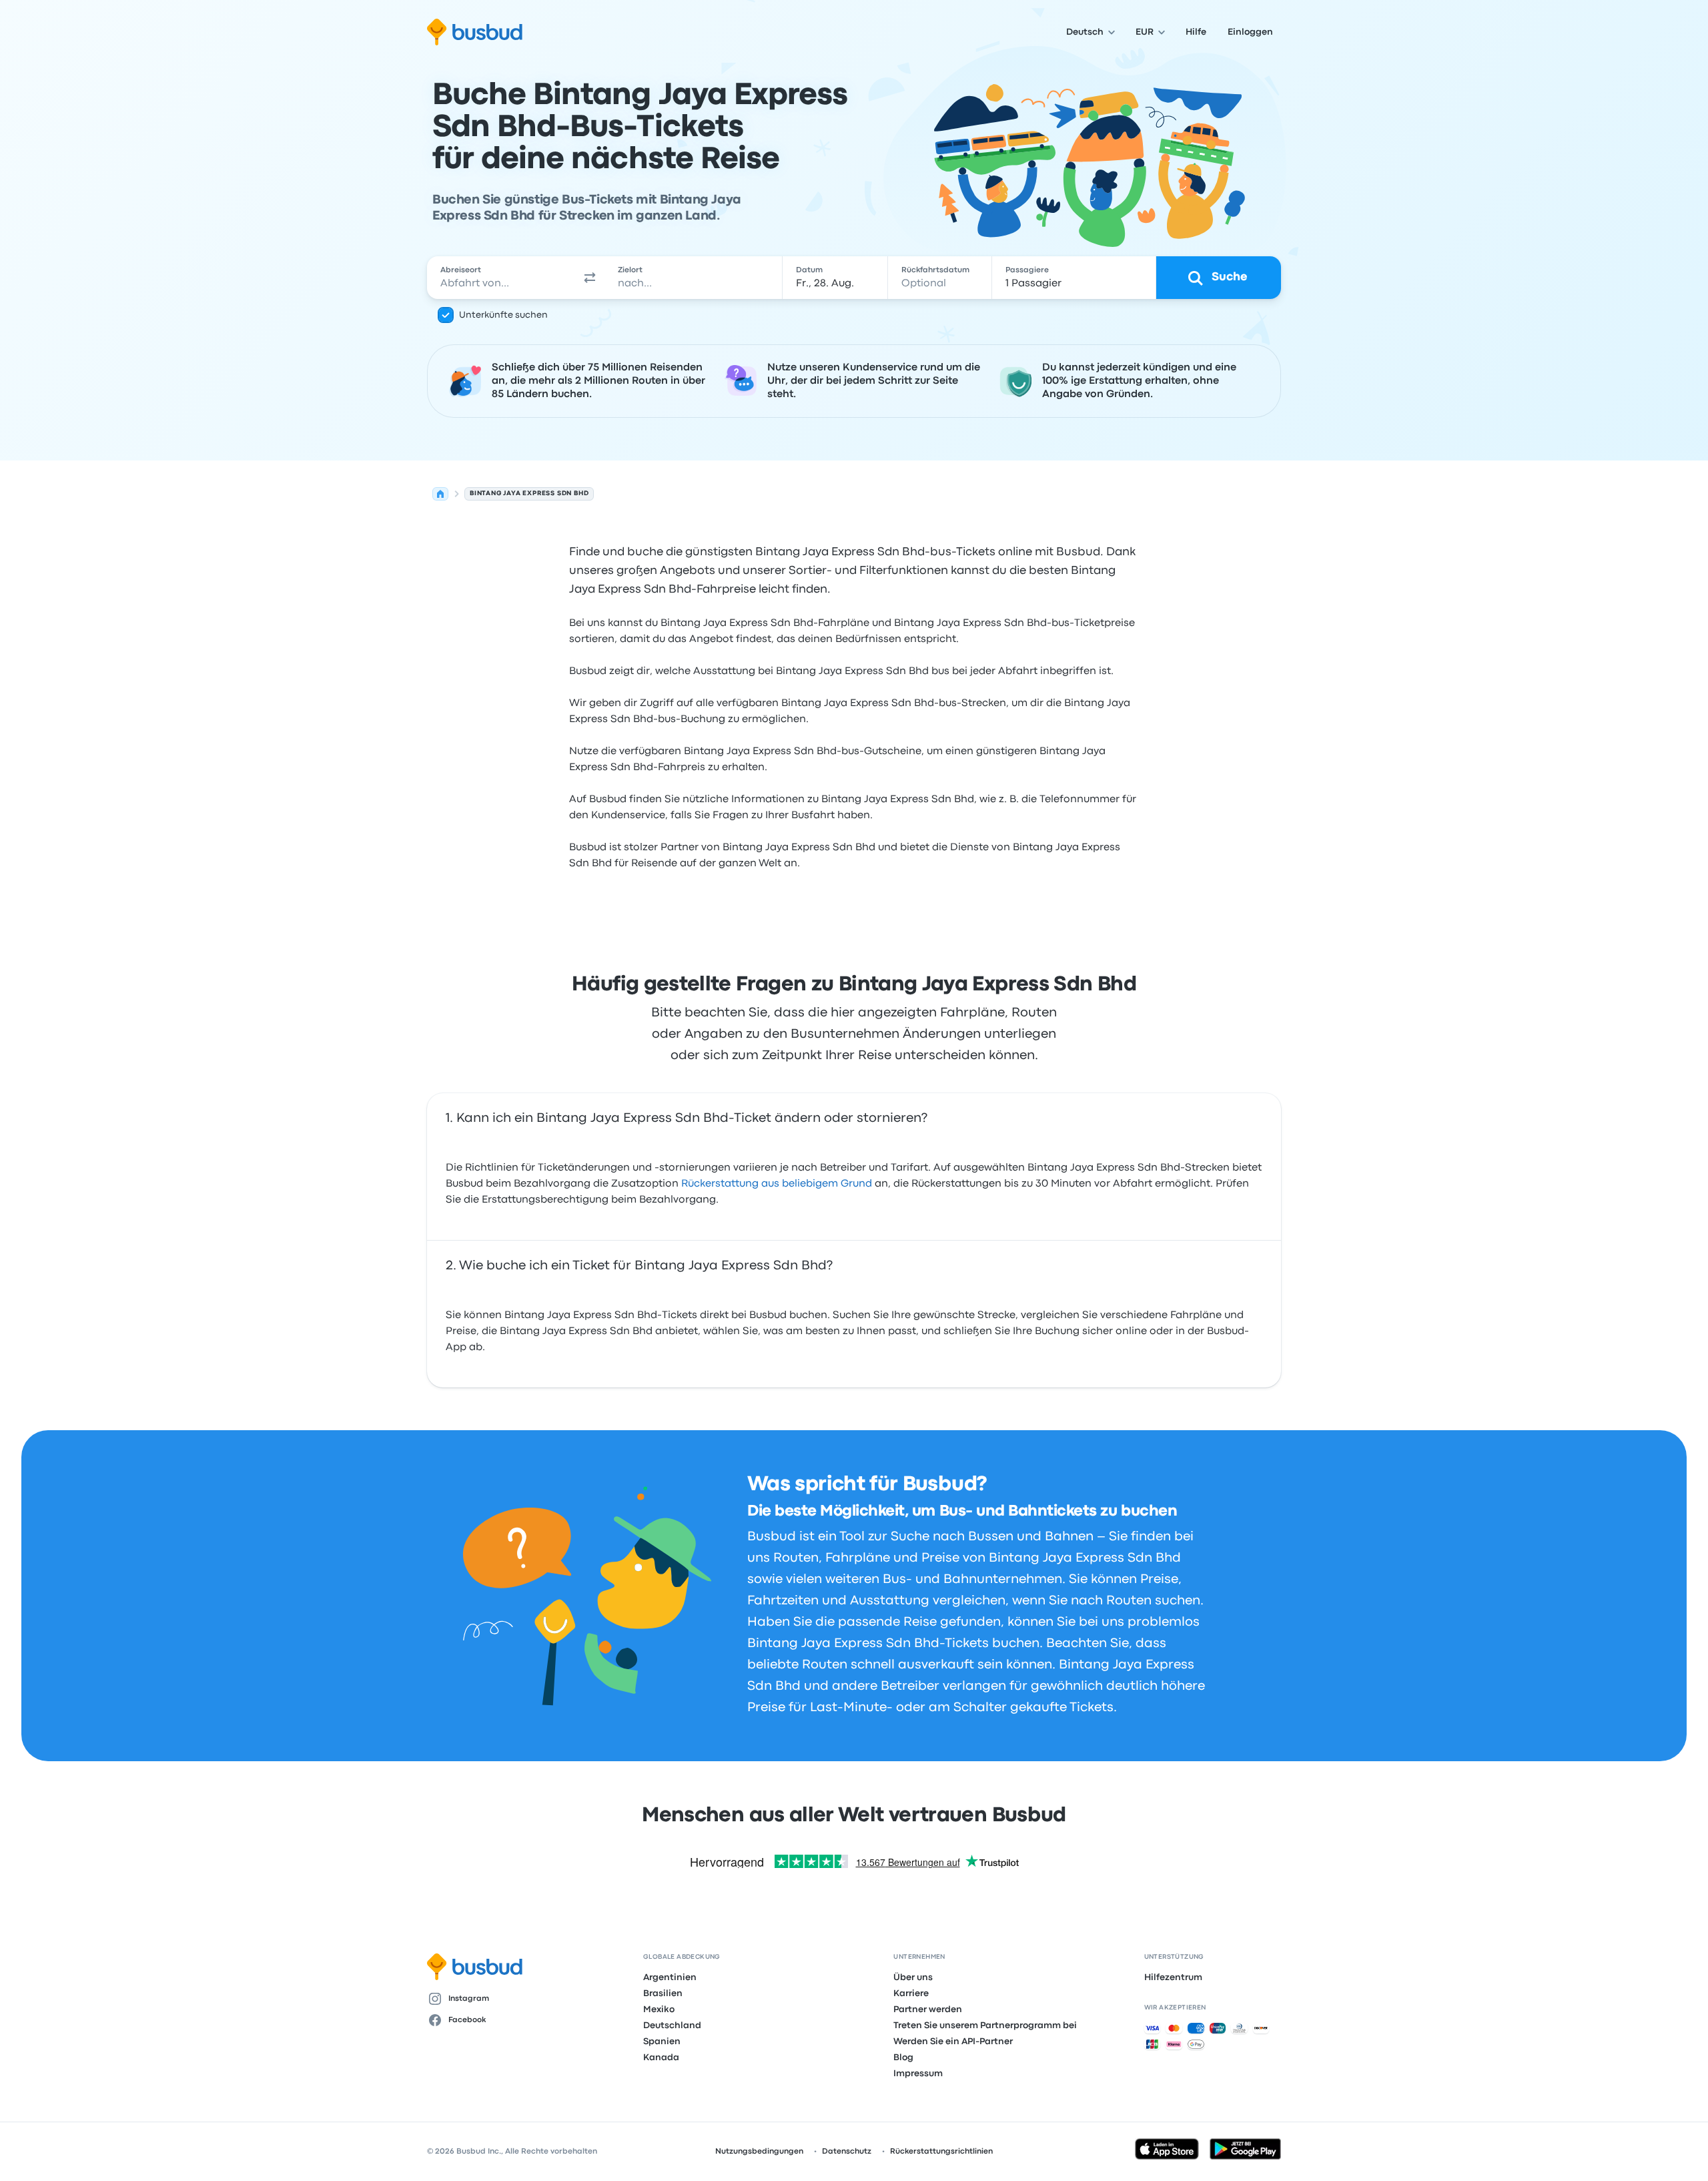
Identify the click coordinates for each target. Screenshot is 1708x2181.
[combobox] (501, 278)
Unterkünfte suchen (503, 315)
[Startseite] (440, 494)
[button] (590, 278)
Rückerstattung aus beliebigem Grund (777, 1184)
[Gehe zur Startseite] (475, 32)
